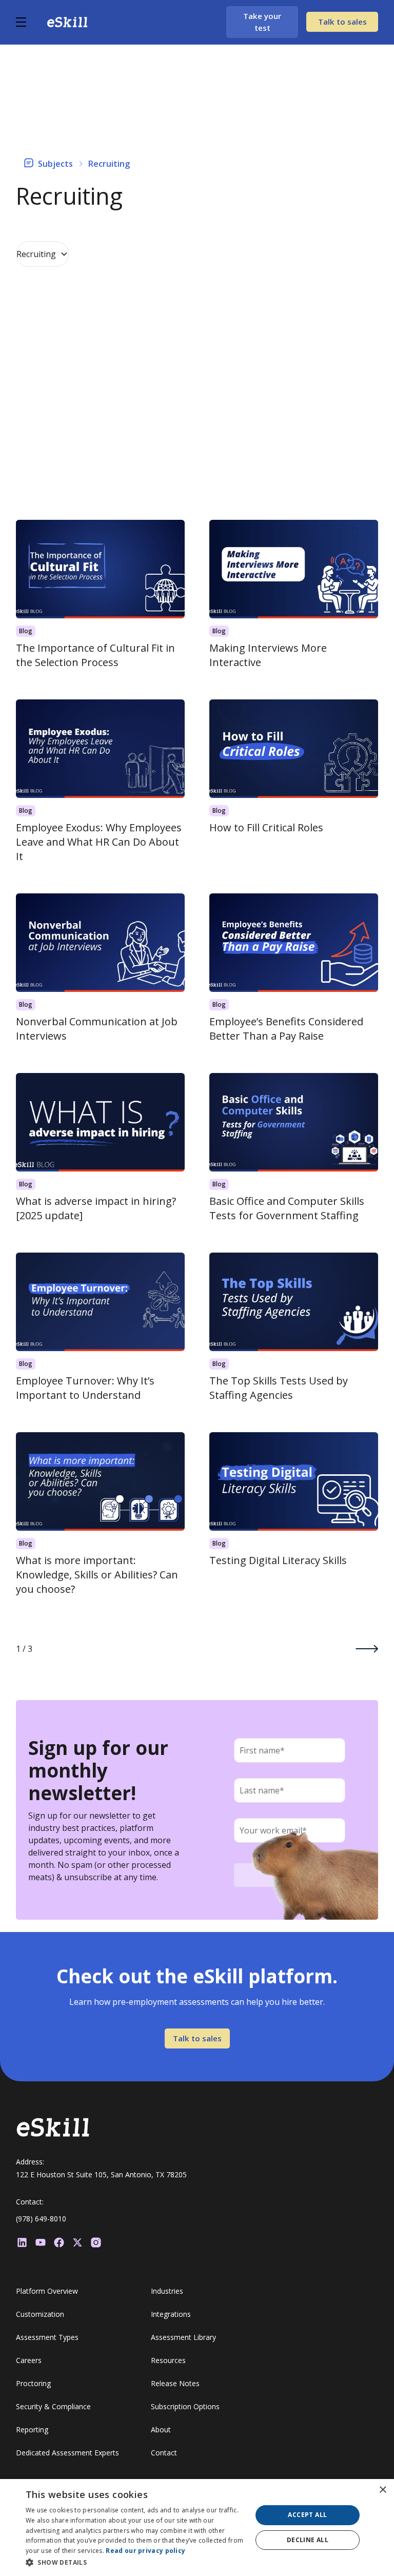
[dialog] (197, 2528)
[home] (67, 22)
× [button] (382, 2490)
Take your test (262, 22)
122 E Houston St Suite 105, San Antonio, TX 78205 (101, 2174)
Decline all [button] (308, 2540)
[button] (31, 22)
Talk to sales (342, 22)
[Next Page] (367, 1649)
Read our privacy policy (145, 2551)
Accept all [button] (307, 2515)
